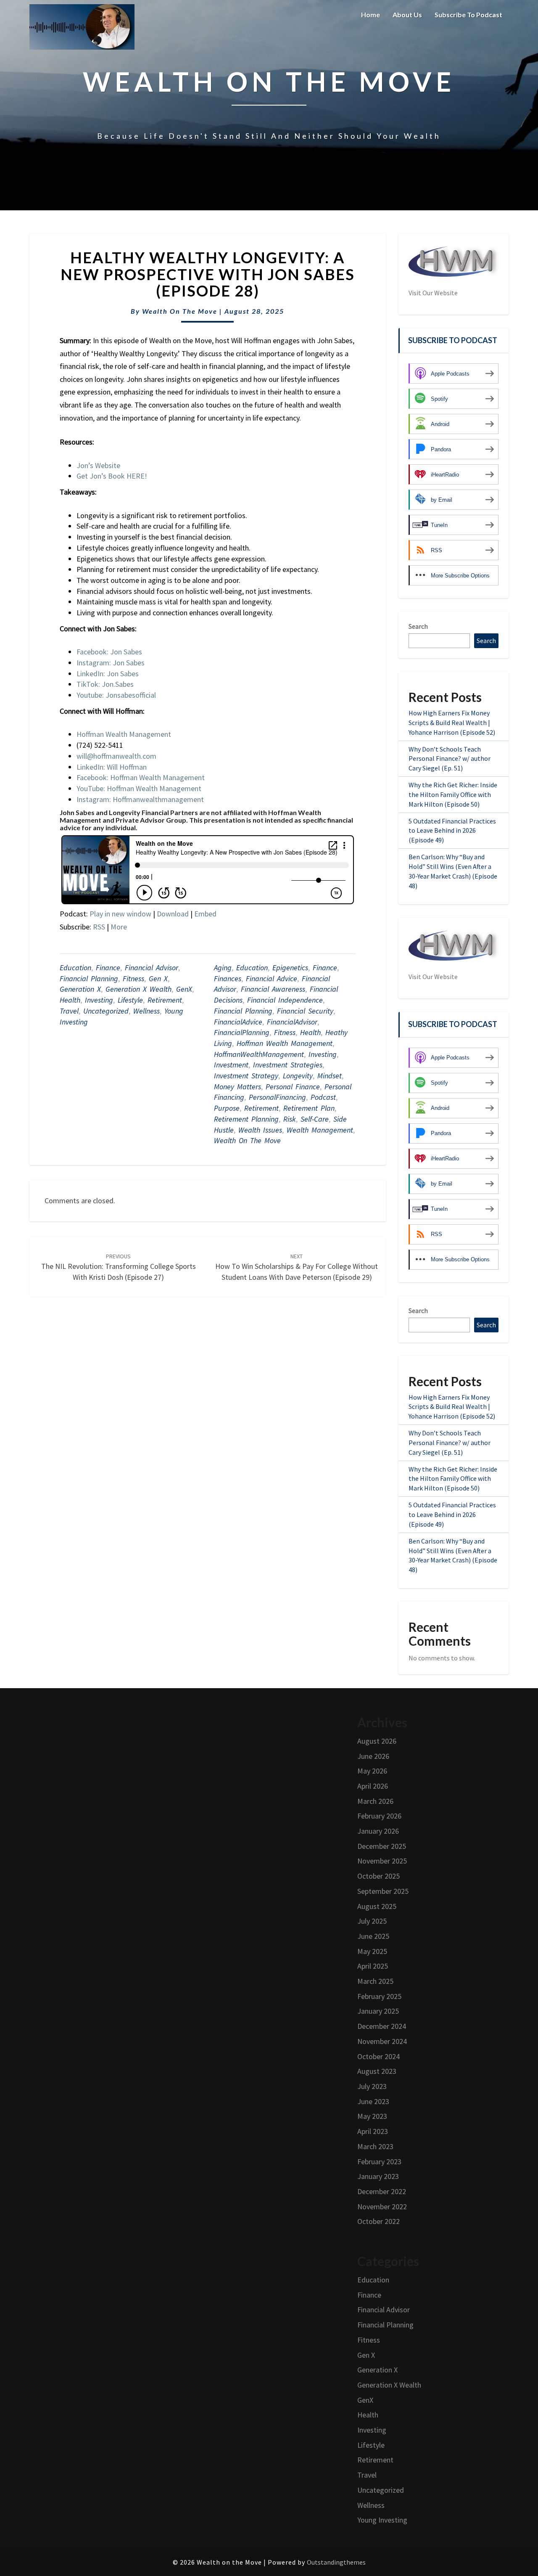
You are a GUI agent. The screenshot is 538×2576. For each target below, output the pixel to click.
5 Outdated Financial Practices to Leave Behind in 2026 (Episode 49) (452, 831)
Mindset (330, 1076)
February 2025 (379, 1996)
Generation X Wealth (138, 989)
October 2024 (378, 2056)
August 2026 (377, 1741)
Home (371, 15)
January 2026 (378, 1831)
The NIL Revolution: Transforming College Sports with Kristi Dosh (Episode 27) (119, 1267)
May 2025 (372, 1951)
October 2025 (378, 1876)
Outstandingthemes (336, 2562)
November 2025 (382, 1861)
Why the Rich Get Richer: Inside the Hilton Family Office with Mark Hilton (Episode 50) (453, 794)
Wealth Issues (260, 1130)
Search (418, 626)
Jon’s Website (98, 465)
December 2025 (382, 1846)
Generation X (80, 989)
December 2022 (382, 2191)
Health (70, 1000)
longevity (298, 1076)
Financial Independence (285, 1000)
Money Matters (237, 1087)
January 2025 (378, 2011)
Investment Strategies (288, 1065)
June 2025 (373, 1936)
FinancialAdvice (238, 1022)
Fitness (133, 978)
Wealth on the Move (180, 311)
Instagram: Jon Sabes (111, 663)
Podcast (323, 1097)
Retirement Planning (246, 1119)
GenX (184, 989)
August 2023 (377, 2071)
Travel (69, 1011)
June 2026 (373, 1756)
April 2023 (373, 2131)
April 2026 (373, 1786)
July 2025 (372, 1921)
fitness (285, 1032)
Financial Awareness (273, 989)
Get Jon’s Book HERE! (112, 476)
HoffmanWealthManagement (259, 1054)
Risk (290, 1119)
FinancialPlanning (242, 1032)
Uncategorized (106, 1011)
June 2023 (373, 2101)
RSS (99, 927)
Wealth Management (320, 1130)
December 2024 (382, 2026)
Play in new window (120, 914)
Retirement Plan (309, 1108)
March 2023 (375, 2146)
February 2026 (379, 1816)
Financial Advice (272, 978)
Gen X (158, 978)
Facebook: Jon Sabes (109, 652)
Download (173, 914)
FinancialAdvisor (292, 1022)
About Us (407, 15)
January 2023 (378, 2176)
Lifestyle (130, 1000)
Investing (99, 1000)
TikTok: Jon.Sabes (105, 684)
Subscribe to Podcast (468, 15)
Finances (228, 978)
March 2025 (375, 1981)
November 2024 (382, 2041)
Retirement (165, 1000)
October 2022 (378, 2221)
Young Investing (382, 2520)
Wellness (146, 1011)
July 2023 (372, 2086)
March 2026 (375, 1801)
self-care (315, 1119)
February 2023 (379, 2162)
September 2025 (383, 1891)
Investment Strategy (246, 1076)
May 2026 (372, 1771)
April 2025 (373, 1966)
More (119, 927)
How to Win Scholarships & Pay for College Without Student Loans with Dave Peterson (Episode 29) (297, 1267)
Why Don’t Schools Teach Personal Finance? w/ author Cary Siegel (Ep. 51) (450, 759)
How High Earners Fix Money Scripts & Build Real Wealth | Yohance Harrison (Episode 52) (452, 723)
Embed (205, 914)
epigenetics (290, 968)
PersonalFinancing (277, 1097)
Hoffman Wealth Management (285, 1043)
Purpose (227, 1108)
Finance (108, 968)
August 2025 (377, 1906)
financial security (305, 1011)
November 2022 (382, 2207)
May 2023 (372, 2116)
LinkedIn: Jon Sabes (108, 674)
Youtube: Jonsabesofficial (116, 695)
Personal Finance (293, 1087)
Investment (231, 1065)
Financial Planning (89, 978)
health (310, 1032)
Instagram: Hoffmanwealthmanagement (140, 799)
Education (75, 968)
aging (223, 968)
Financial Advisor (152, 968)
